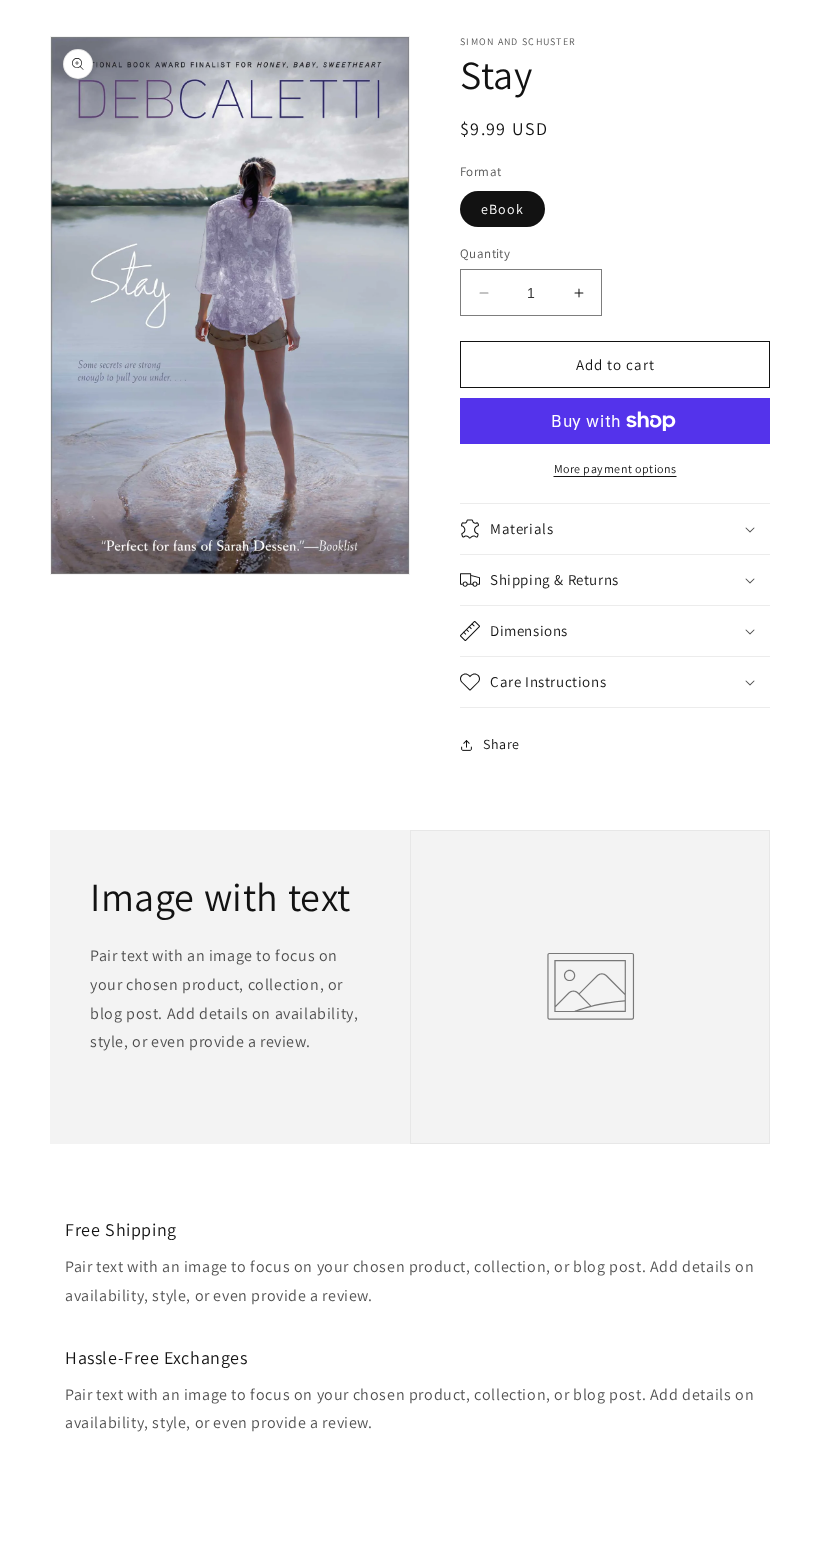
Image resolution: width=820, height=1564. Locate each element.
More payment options (615, 468)
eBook (502, 209)
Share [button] (501, 744)
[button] (615, 529)
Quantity (485, 253)
